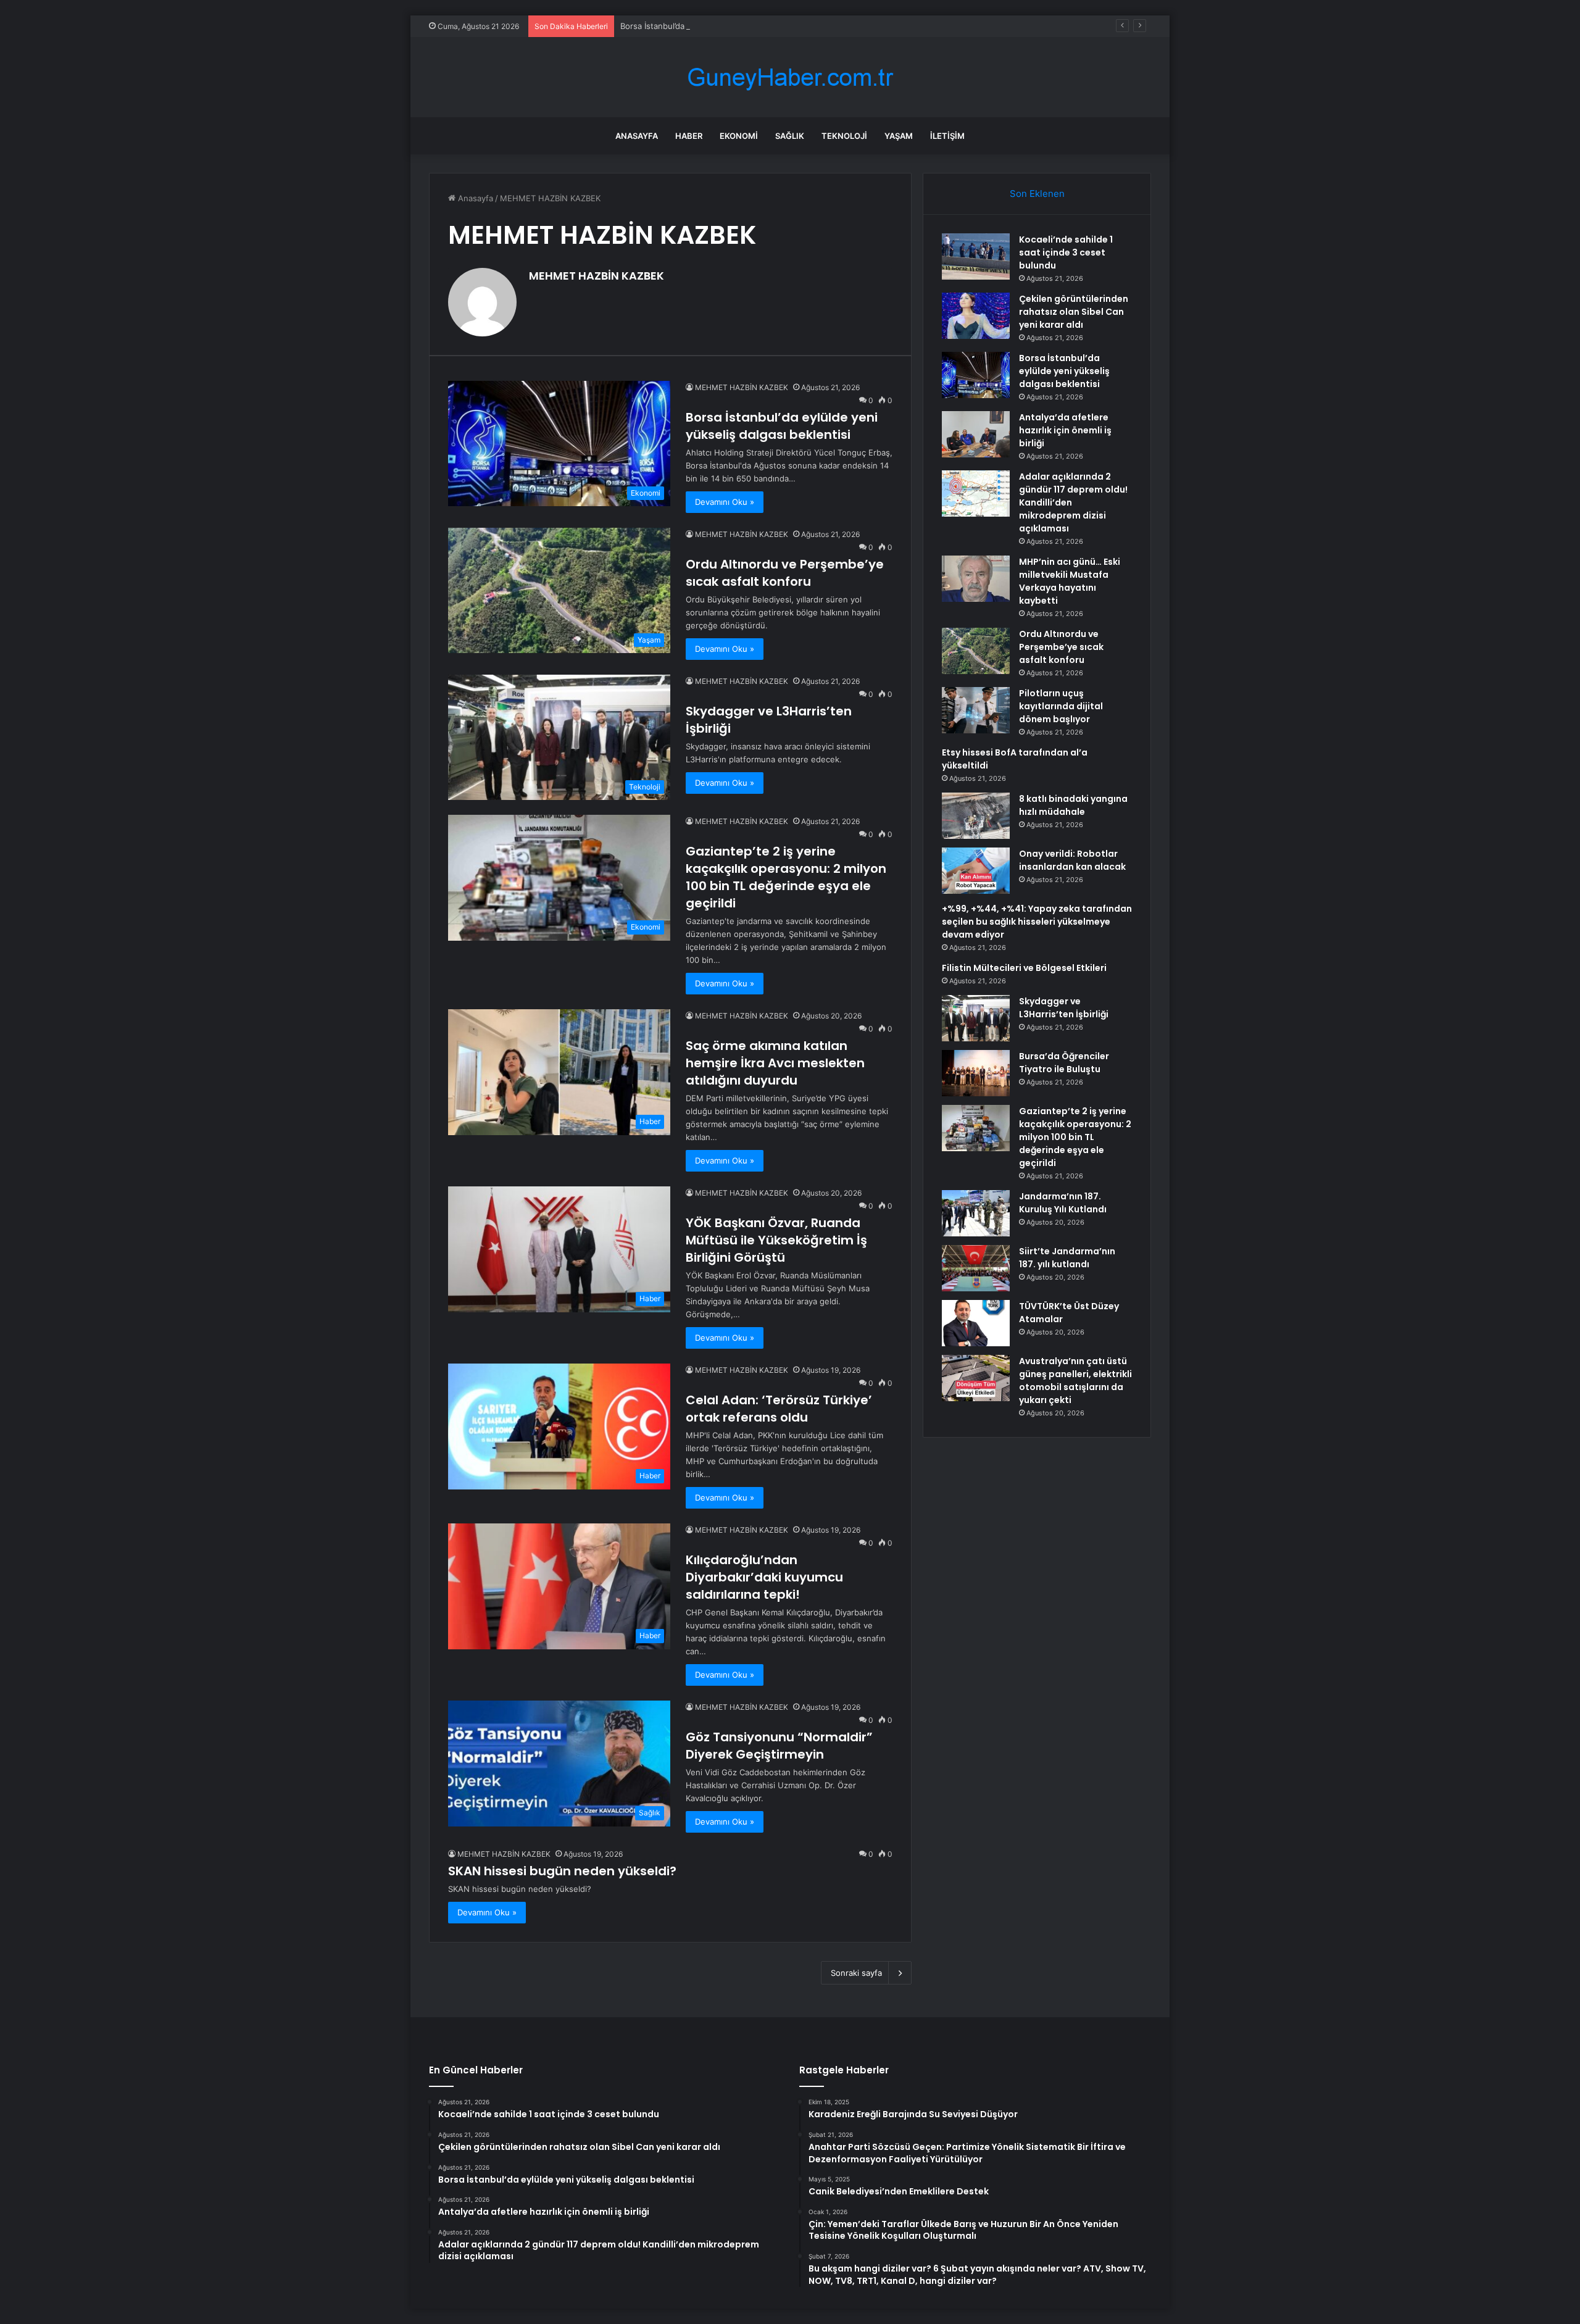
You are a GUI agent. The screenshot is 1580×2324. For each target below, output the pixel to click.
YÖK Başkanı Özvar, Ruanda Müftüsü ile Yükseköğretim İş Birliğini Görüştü (776, 1240)
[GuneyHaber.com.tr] (790, 77)
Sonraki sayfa (856, 1973)
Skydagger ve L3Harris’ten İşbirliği (1064, 1008)
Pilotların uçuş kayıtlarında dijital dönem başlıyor (1061, 706)
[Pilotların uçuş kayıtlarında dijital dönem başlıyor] (976, 710)
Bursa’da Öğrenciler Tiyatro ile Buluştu (1064, 1063)
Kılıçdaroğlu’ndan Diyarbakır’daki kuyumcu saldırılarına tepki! (764, 1577)
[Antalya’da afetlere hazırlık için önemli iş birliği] (976, 434)
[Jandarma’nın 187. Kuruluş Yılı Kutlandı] (976, 1213)
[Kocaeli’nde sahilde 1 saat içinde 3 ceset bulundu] (976, 256)
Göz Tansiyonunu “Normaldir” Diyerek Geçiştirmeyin (779, 1746)
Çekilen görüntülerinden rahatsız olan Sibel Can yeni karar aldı (1074, 312)
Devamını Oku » (725, 502)
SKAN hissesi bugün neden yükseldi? (562, 1871)
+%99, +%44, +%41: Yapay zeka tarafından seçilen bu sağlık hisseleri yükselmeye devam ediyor (1037, 922)
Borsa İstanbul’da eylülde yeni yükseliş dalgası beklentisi (728, 26)
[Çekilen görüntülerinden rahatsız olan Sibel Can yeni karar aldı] (976, 316)
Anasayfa (637, 136)
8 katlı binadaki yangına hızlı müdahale (1073, 805)
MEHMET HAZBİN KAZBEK (597, 276)
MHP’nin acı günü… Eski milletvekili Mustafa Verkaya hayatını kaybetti (1070, 581)
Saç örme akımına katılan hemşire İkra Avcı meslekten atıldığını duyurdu (775, 1063)
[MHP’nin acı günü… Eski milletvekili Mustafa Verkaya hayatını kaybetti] (976, 579)
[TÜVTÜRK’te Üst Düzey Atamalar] (976, 1323)
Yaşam (899, 136)
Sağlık (790, 136)
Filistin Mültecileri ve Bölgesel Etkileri (1024, 968)
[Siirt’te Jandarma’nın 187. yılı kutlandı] (976, 1268)
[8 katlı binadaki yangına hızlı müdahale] (976, 816)
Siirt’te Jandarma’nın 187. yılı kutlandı (1067, 1258)
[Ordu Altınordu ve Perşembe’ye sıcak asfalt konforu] (976, 651)
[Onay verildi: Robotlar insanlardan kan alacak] (976, 871)
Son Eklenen (1037, 194)
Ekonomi (739, 136)
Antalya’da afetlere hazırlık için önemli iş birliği (1065, 430)
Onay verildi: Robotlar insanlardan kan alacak (1072, 860)
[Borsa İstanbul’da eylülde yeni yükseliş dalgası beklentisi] (976, 375)
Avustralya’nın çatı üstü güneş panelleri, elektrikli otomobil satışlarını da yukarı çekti (1075, 1381)
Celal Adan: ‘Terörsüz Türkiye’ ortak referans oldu (779, 1409)
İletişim (947, 136)
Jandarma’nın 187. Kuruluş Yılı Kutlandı (1063, 1203)
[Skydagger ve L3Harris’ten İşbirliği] (976, 1018)
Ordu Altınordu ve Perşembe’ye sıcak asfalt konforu (785, 573)
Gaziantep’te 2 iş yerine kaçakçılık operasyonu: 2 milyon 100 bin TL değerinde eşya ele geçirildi (786, 877)
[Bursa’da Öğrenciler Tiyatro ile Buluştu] (976, 1073)
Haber (689, 136)
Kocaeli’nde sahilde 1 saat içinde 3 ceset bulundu (1066, 252)
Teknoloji (844, 136)
